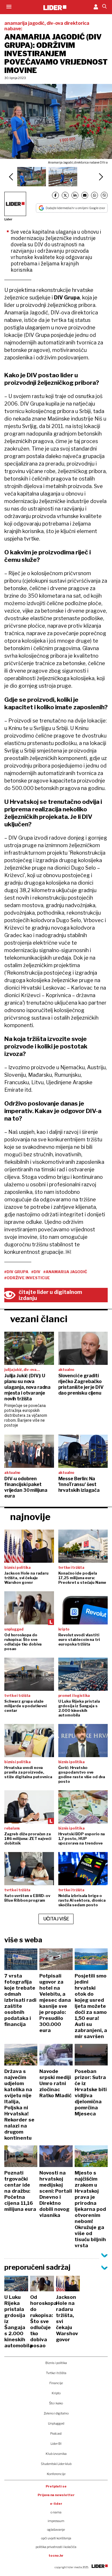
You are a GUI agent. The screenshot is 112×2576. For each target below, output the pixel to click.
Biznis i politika (56, 2363)
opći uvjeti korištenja (56, 2538)
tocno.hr (56, 2556)
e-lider (56, 2504)
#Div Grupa (16, 1272)
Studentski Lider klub (56, 2464)
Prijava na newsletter (56, 2495)
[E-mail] (85, 195)
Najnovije (30, 1517)
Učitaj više (56, 1919)
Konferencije (56, 2474)
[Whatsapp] (94, 195)
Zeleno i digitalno (56, 2413)
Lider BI (56, 2444)
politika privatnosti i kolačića (56, 2547)
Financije (56, 2383)
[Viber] (104, 195)
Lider (8, 219)
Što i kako (56, 2403)
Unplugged (56, 2423)
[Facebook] (55, 195)
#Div (36, 1272)
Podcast (56, 2434)
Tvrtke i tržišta (56, 2373)
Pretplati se (56, 2486)
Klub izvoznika (56, 2454)
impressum (56, 2521)
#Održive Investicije (27, 1278)
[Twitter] (65, 195)
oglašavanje (56, 2530)
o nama (56, 2512)
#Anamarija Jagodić (65, 1272)
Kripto (56, 2393)
